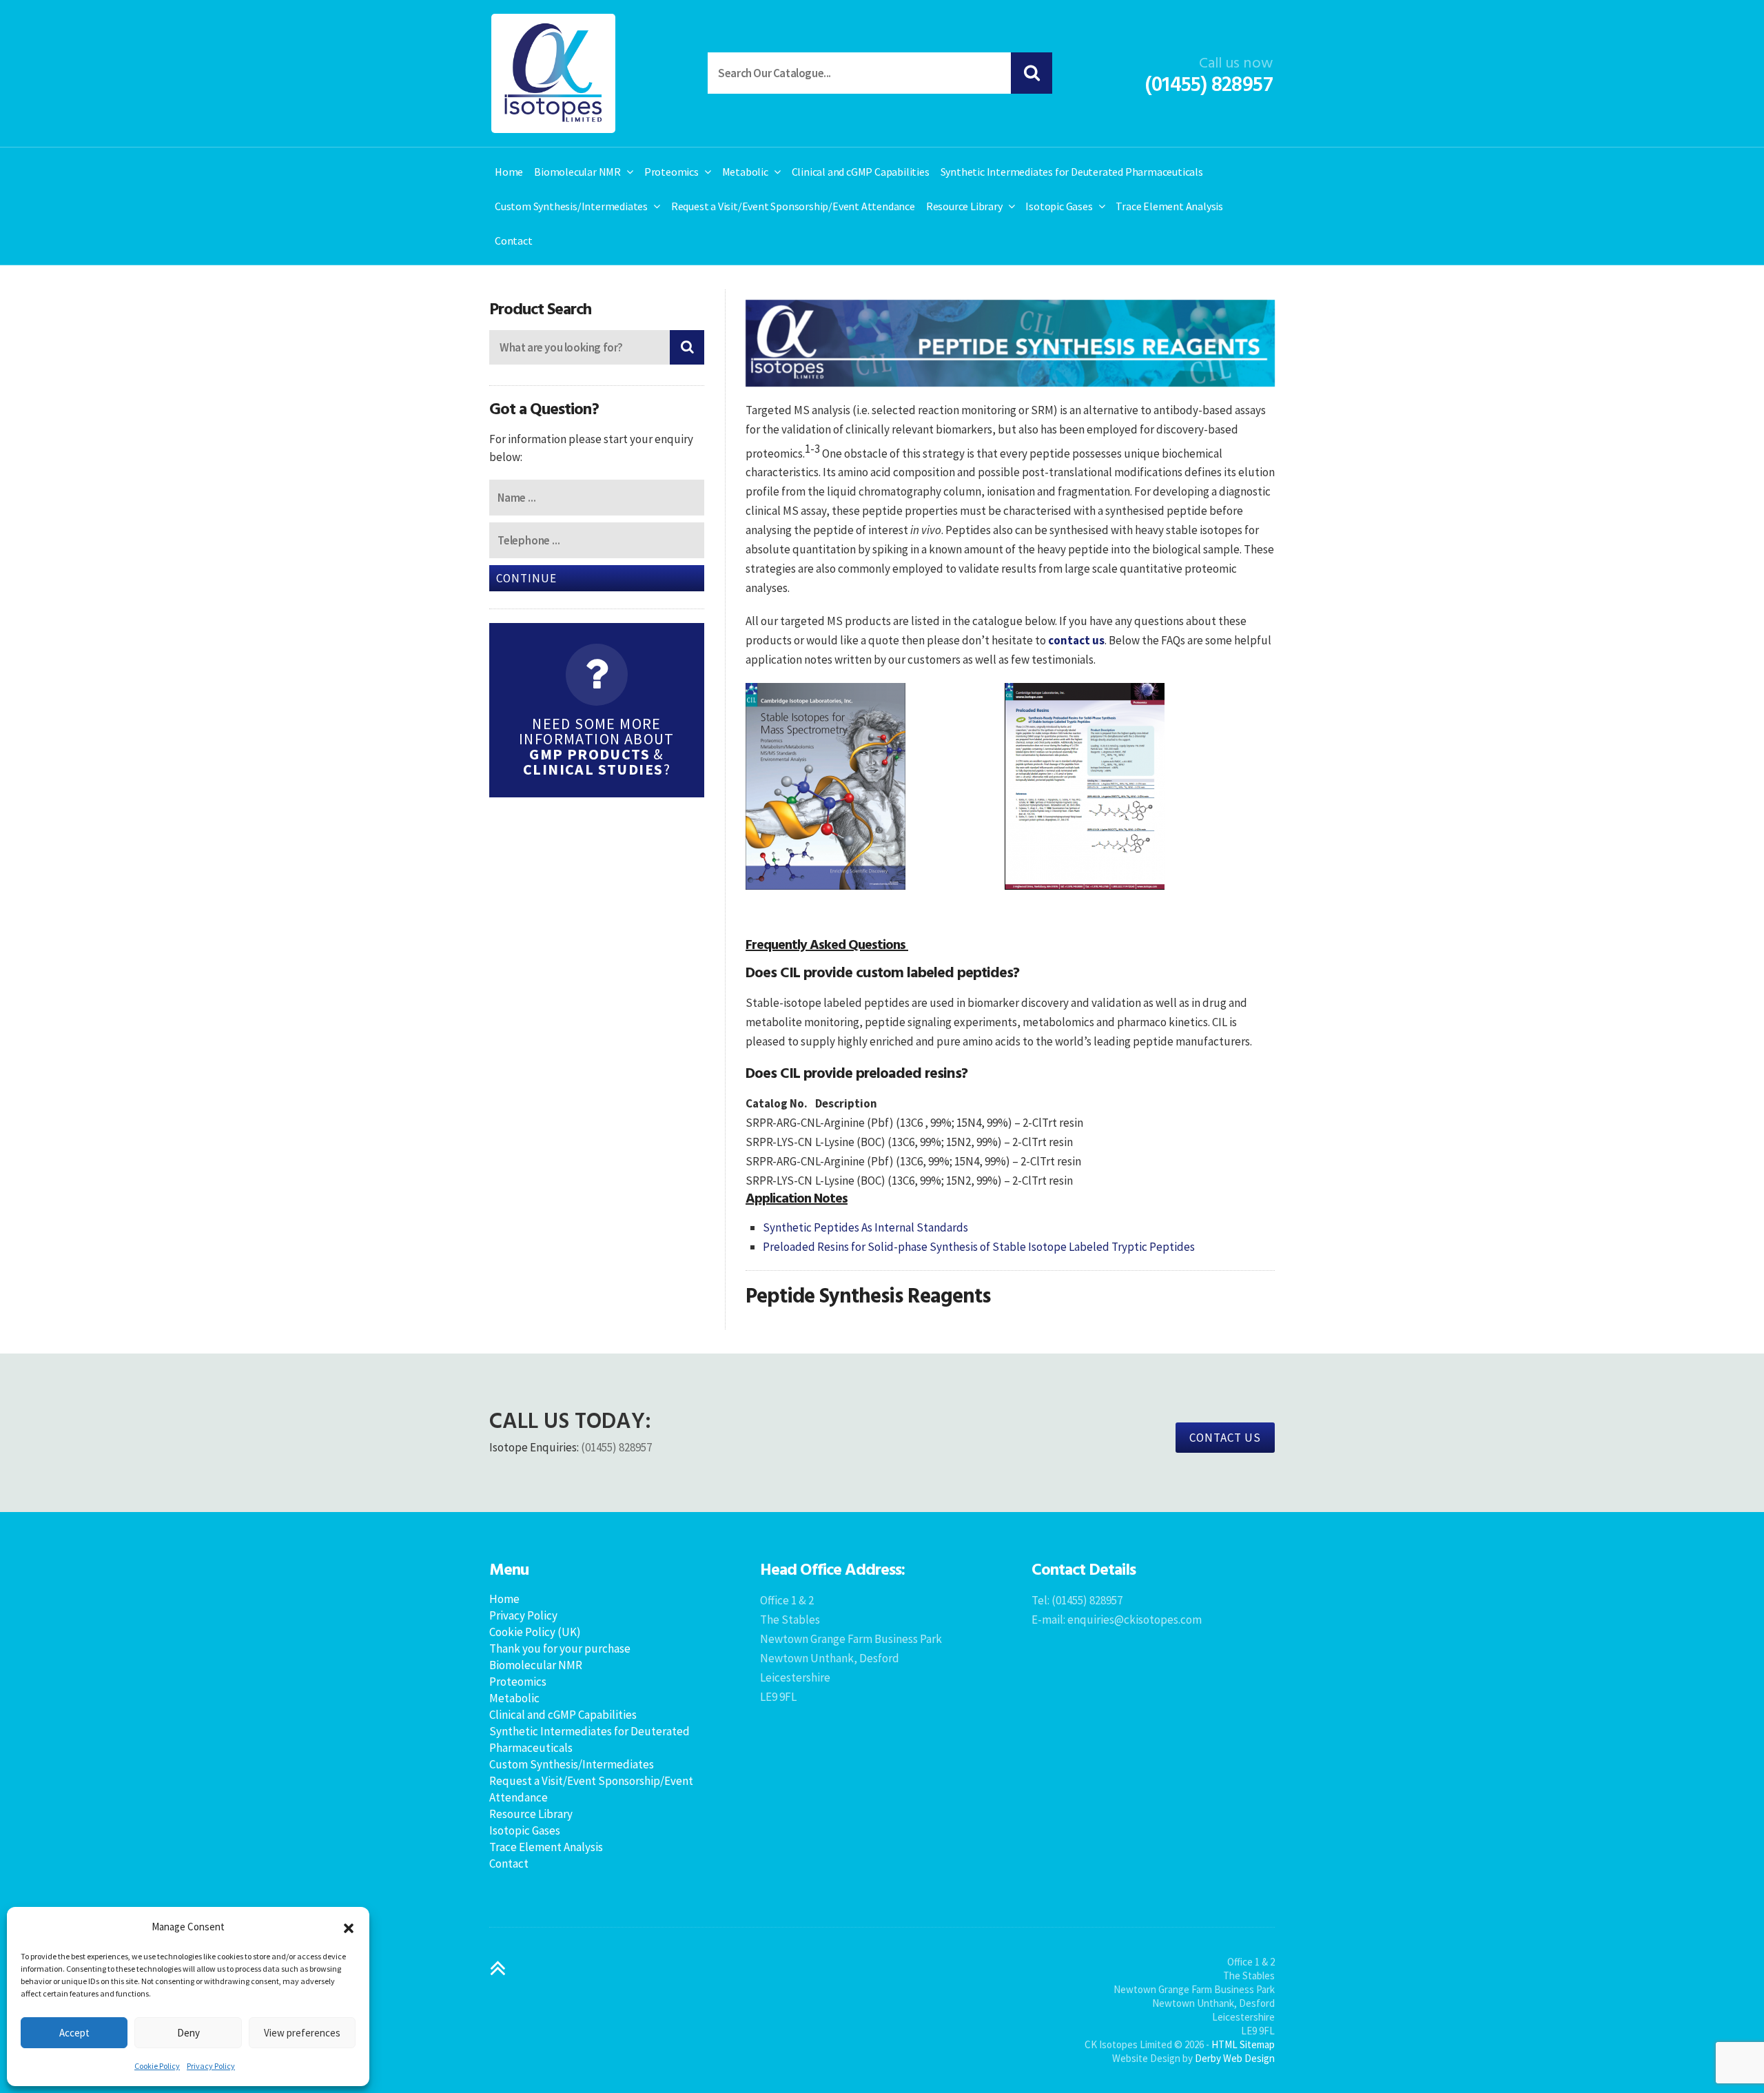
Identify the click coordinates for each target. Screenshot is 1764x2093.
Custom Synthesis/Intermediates (571, 206)
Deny (188, 2033)
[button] (349, 1927)
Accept (74, 2033)
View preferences (302, 2033)
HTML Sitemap (1243, 2044)
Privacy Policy (211, 2066)
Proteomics (671, 172)
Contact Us (1225, 1438)
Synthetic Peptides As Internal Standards (865, 1227)
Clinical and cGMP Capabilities (861, 172)
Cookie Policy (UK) (535, 1632)
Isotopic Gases (1059, 206)
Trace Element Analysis (1169, 206)
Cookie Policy (157, 2066)
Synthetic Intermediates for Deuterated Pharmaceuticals (1072, 172)
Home (509, 172)
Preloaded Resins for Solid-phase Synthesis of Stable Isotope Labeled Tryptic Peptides (979, 1247)
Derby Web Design (1235, 2058)
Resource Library (964, 206)
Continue (526, 578)
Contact (514, 241)
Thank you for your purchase (560, 1648)
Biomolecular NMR (577, 172)
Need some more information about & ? (597, 746)
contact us (1076, 640)
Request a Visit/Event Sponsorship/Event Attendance (793, 206)
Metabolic (745, 172)
